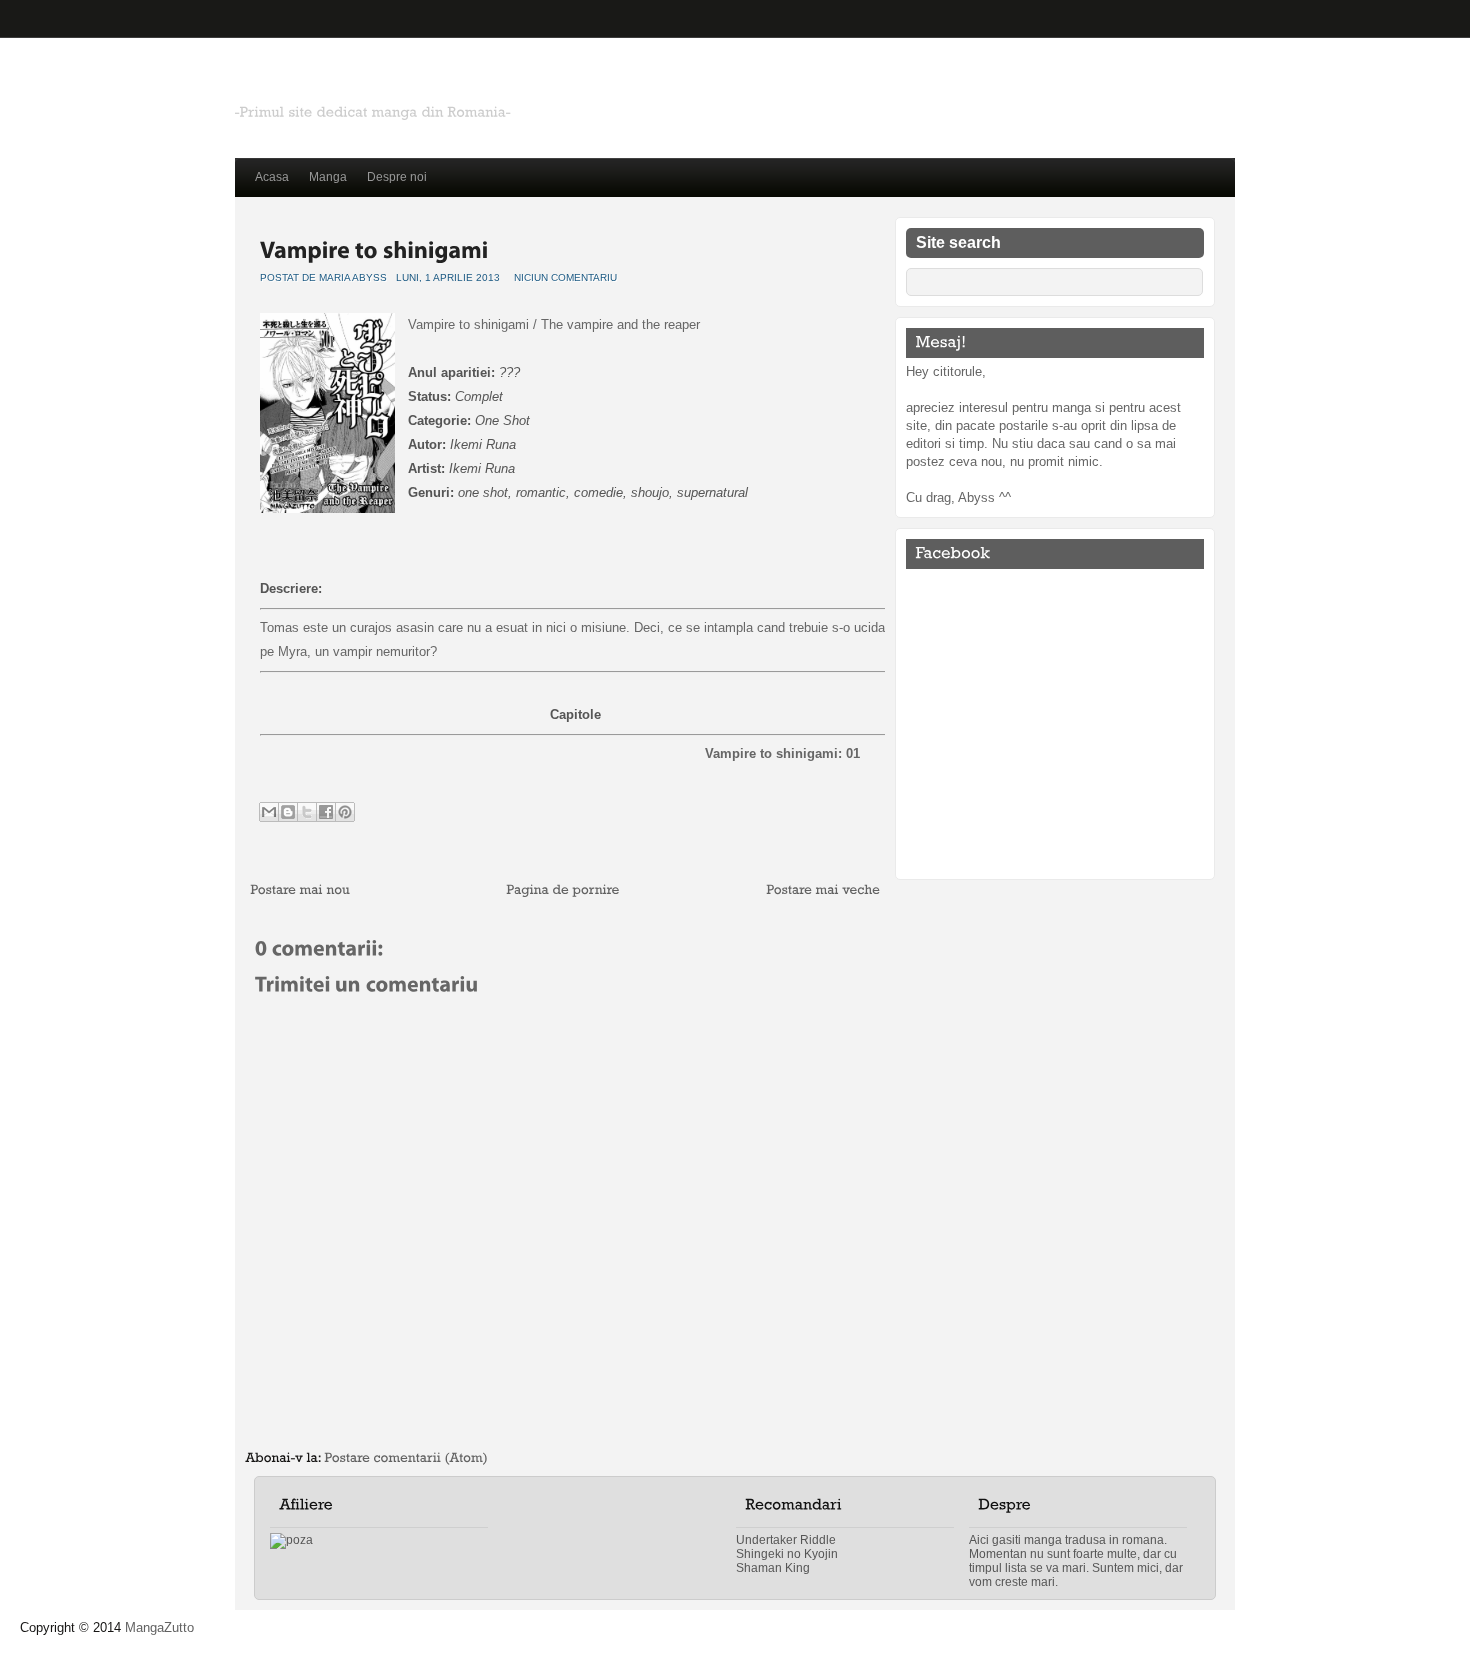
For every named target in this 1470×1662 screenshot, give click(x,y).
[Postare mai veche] (823, 890)
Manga (328, 177)
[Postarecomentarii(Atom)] (406, 1458)
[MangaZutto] (445, 86)
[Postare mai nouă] (300, 890)
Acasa (272, 177)
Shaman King (773, 1568)
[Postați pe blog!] (288, 812)
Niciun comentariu (565, 277)
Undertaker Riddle (786, 1540)
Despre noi (397, 177)
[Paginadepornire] (562, 890)
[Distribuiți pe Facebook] (326, 812)
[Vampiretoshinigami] (374, 248)
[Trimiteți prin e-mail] (269, 812)
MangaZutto (159, 1627)
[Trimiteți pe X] (307, 812)
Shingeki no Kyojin (787, 1554)
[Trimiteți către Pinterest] (345, 812)
